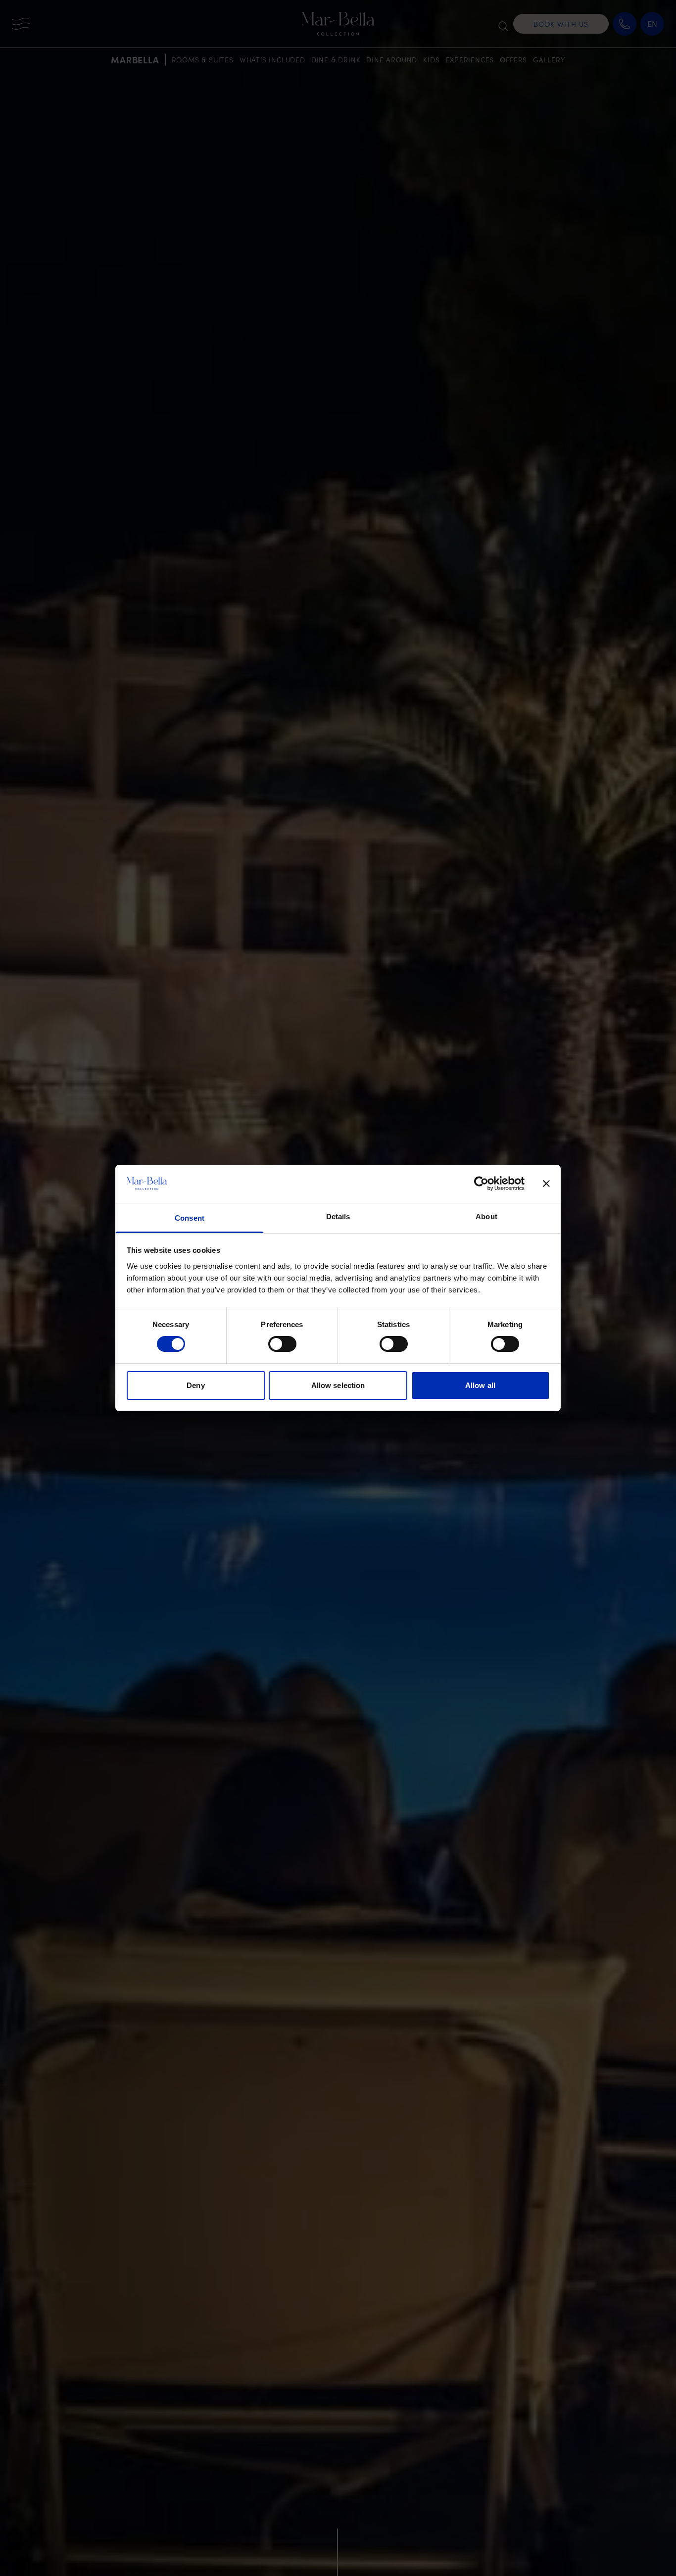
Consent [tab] (190, 1218)
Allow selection (338, 1385)
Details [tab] (338, 1216)
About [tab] (486, 1216)
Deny (195, 1385)
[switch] (282, 1344)
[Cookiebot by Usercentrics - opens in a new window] (481, 1184)
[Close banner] (546, 1184)
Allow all (480, 1385)
